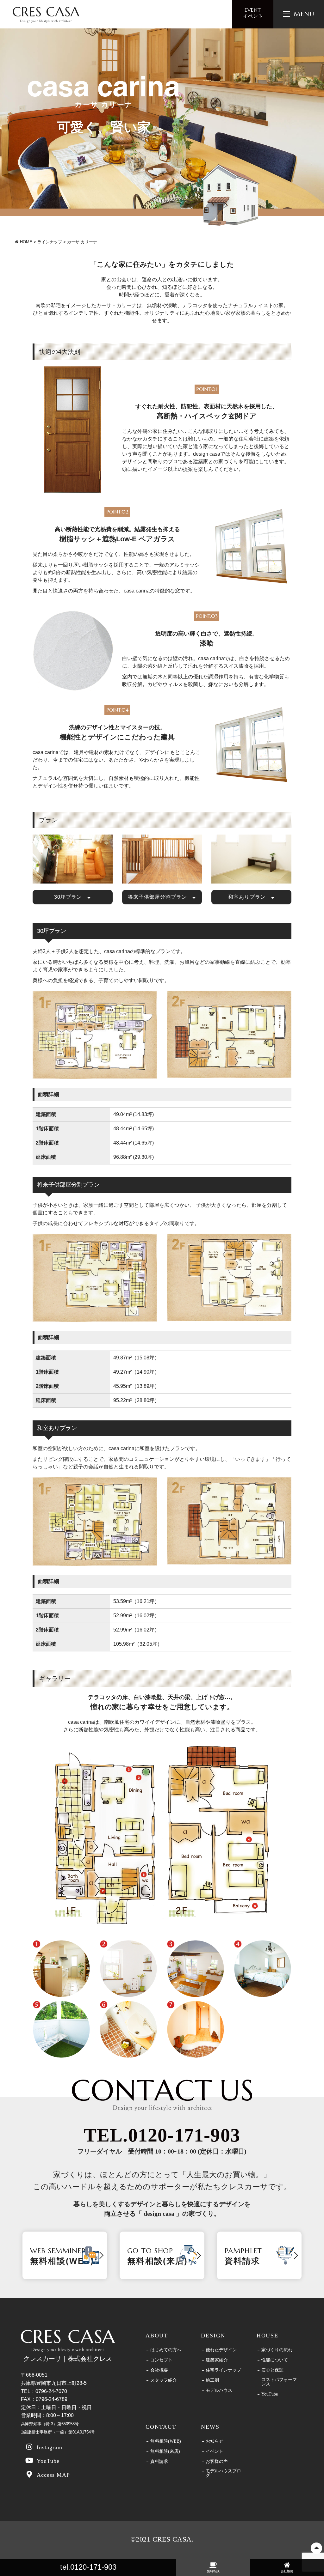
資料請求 (159, 2462)
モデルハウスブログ (223, 2473)
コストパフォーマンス (279, 2382)
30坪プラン (71, 897)
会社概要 (159, 2370)
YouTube (48, 2461)
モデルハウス (219, 2391)
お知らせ (215, 2441)
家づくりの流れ (277, 2350)
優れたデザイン (221, 2350)
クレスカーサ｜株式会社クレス (68, 2359)
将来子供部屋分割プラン (160, 897)
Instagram (50, 2447)
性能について (275, 2360)
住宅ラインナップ (223, 2370)
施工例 (212, 2380)
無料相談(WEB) (166, 2441)
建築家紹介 (217, 2360)
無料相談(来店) (165, 2451)
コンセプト (161, 2360)
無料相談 (213, 2571)
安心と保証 (272, 2370)
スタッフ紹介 (164, 2380)
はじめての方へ (166, 2350)
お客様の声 (217, 2462)
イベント (253, 13)
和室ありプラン (250, 897)
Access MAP (53, 2475)
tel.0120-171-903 (88, 2567)
